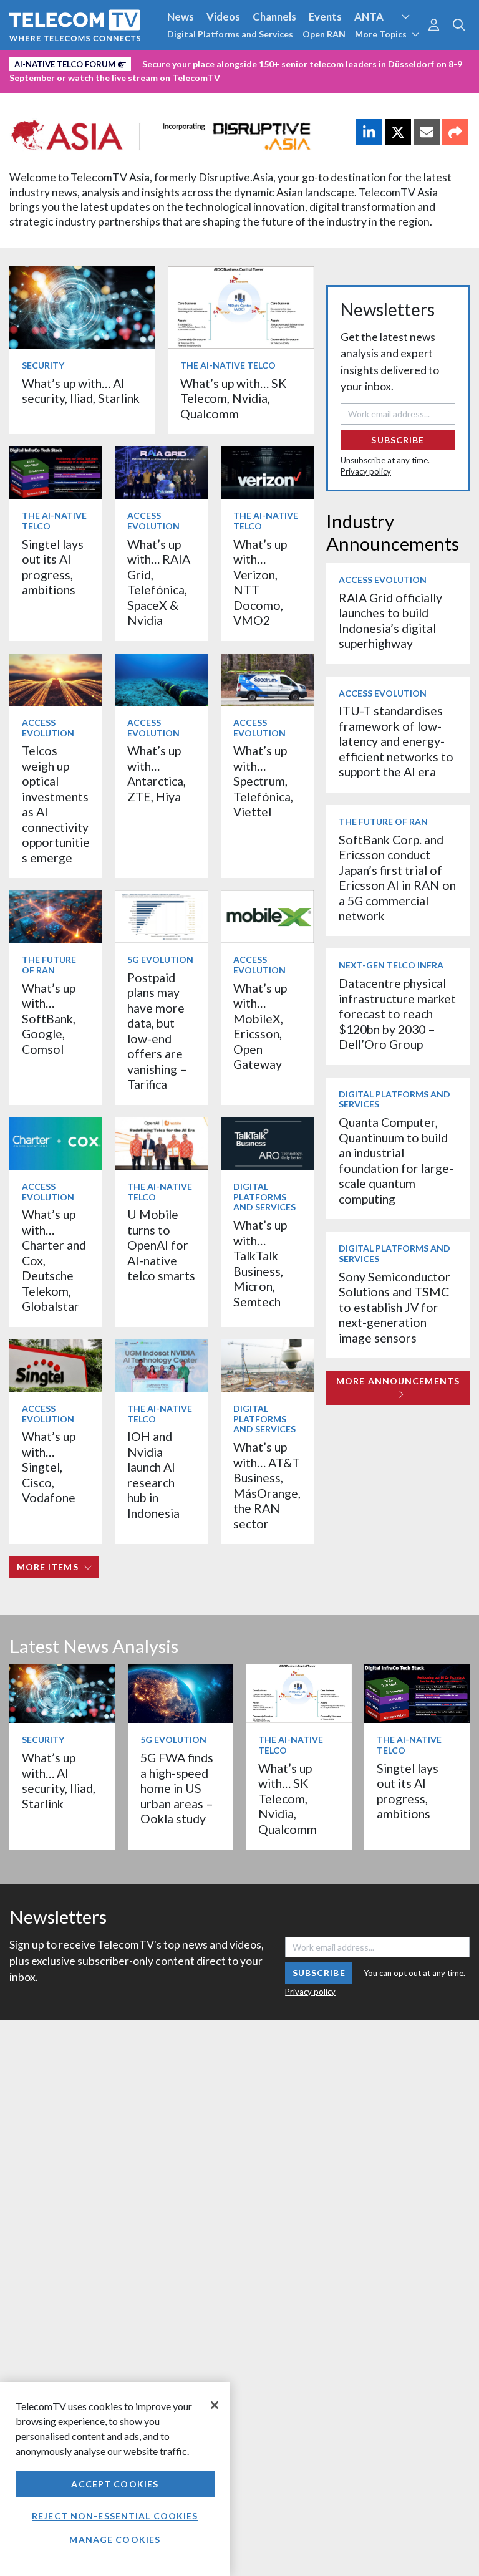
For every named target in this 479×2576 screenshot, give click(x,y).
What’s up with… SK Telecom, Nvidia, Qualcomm (233, 398)
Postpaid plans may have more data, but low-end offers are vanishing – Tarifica (157, 1031)
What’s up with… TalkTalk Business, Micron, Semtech (260, 1263)
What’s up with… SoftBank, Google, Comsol (49, 1019)
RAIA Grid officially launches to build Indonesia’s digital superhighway (390, 620)
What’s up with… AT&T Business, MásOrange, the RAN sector (267, 1485)
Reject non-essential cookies (115, 2516)
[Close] (215, 2405)
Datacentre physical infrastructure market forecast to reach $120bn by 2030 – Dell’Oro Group (397, 1014)
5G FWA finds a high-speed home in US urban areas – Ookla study (177, 1788)
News (181, 17)
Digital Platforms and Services (230, 34)
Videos (223, 17)
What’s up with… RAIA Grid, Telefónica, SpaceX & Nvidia (159, 582)
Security (32, 83)
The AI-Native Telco (228, 365)
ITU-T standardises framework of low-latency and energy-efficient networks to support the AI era (396, 741)
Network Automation (151, 62)
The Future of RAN (49, 965)
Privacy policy (366, 471)
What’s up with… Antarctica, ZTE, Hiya (157, 773)
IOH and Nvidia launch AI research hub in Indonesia (153, 1474)
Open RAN (324, 34)
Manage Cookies (115, 2540)
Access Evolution (51, 62)
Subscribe (398, 440)
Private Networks (391, 62)
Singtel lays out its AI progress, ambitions (53, 567)
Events (325, 17)
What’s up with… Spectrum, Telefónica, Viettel (263, 781)
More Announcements (398, 1381)
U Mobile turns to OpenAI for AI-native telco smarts (161, 1245)
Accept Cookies (115, 2484)
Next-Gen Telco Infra (391, 965)
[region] (115, 2479)
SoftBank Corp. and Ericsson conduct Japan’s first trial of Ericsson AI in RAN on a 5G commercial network (397, 878)
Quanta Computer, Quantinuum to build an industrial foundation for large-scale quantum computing (396, 1160)
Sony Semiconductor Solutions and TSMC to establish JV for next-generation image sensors (394, 1307)
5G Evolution (160, 959)
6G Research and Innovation (275, 62)
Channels (274, 17)
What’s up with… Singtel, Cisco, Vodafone (49, 1467)
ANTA (369, 17)
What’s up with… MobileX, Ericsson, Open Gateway (260, 1026)
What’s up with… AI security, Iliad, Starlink (81, 391)
